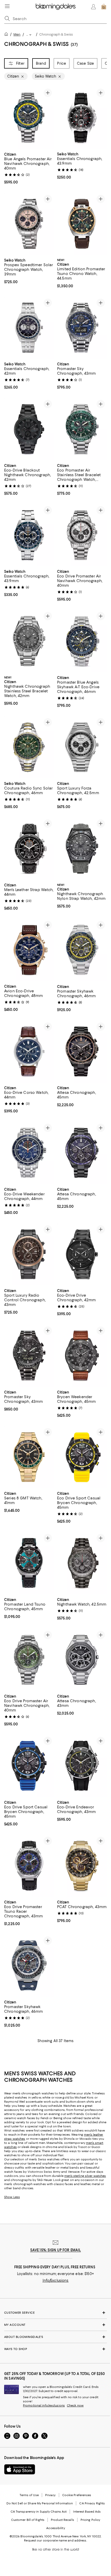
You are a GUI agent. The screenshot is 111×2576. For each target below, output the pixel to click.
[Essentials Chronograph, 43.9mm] (82, 118)
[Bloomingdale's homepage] (7, 35)
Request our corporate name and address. (55, 2540)
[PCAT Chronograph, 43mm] (82, 1866)
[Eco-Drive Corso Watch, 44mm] (29, 1052)
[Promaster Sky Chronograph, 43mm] (82, 328)
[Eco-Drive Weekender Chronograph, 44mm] (29, 1153)
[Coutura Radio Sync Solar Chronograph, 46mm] (29, 747)
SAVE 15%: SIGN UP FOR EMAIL (56, 2250)
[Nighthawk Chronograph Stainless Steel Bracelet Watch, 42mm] (29, 641)
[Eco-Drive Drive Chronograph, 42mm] (82, 1254)
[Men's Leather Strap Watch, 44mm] (29, 849)
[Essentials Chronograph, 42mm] (29, 328)
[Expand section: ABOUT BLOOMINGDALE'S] (55, 2337)
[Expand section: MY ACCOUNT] (55, 2325)
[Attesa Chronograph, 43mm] (82, 1660)
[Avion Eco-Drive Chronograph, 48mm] (29, 950)
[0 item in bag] (104, 7)
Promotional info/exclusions (44, 2405)
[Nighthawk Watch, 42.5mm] (82, 1563)
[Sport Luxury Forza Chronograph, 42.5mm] (82, 747)
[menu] (7, 6)
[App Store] (20, 2469)
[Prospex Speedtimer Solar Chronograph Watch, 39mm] (29, 224)
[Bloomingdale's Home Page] (56, 7)
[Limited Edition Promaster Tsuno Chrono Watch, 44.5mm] (82, 224)
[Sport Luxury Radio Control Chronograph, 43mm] (29, 1254)
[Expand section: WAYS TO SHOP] (55, 2349)
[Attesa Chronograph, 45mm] (82, 1052)
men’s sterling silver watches (85, 2176)
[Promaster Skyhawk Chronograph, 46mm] (82, 950)
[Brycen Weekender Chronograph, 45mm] (82, 1356)
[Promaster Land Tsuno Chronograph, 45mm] (29, 1563)
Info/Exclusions (56, 2280)
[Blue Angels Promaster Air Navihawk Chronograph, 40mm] (29, 118)
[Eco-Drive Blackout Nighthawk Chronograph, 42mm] (29, 429)
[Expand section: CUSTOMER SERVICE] (55, 2313)
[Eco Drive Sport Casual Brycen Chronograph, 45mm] (82, 1457)
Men (17, 34)
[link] (29, 168)
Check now (75, 2405)
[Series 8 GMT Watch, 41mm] (29, 1457)
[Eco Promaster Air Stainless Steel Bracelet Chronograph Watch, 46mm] (82, 429)
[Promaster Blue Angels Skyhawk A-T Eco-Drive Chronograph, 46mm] (82, 641)
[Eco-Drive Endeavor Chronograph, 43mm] (82, 1766)
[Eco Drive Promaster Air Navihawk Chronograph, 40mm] (82, 535)
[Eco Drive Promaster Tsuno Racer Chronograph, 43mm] (29, 1866)
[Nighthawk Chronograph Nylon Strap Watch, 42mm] (82, 849)
